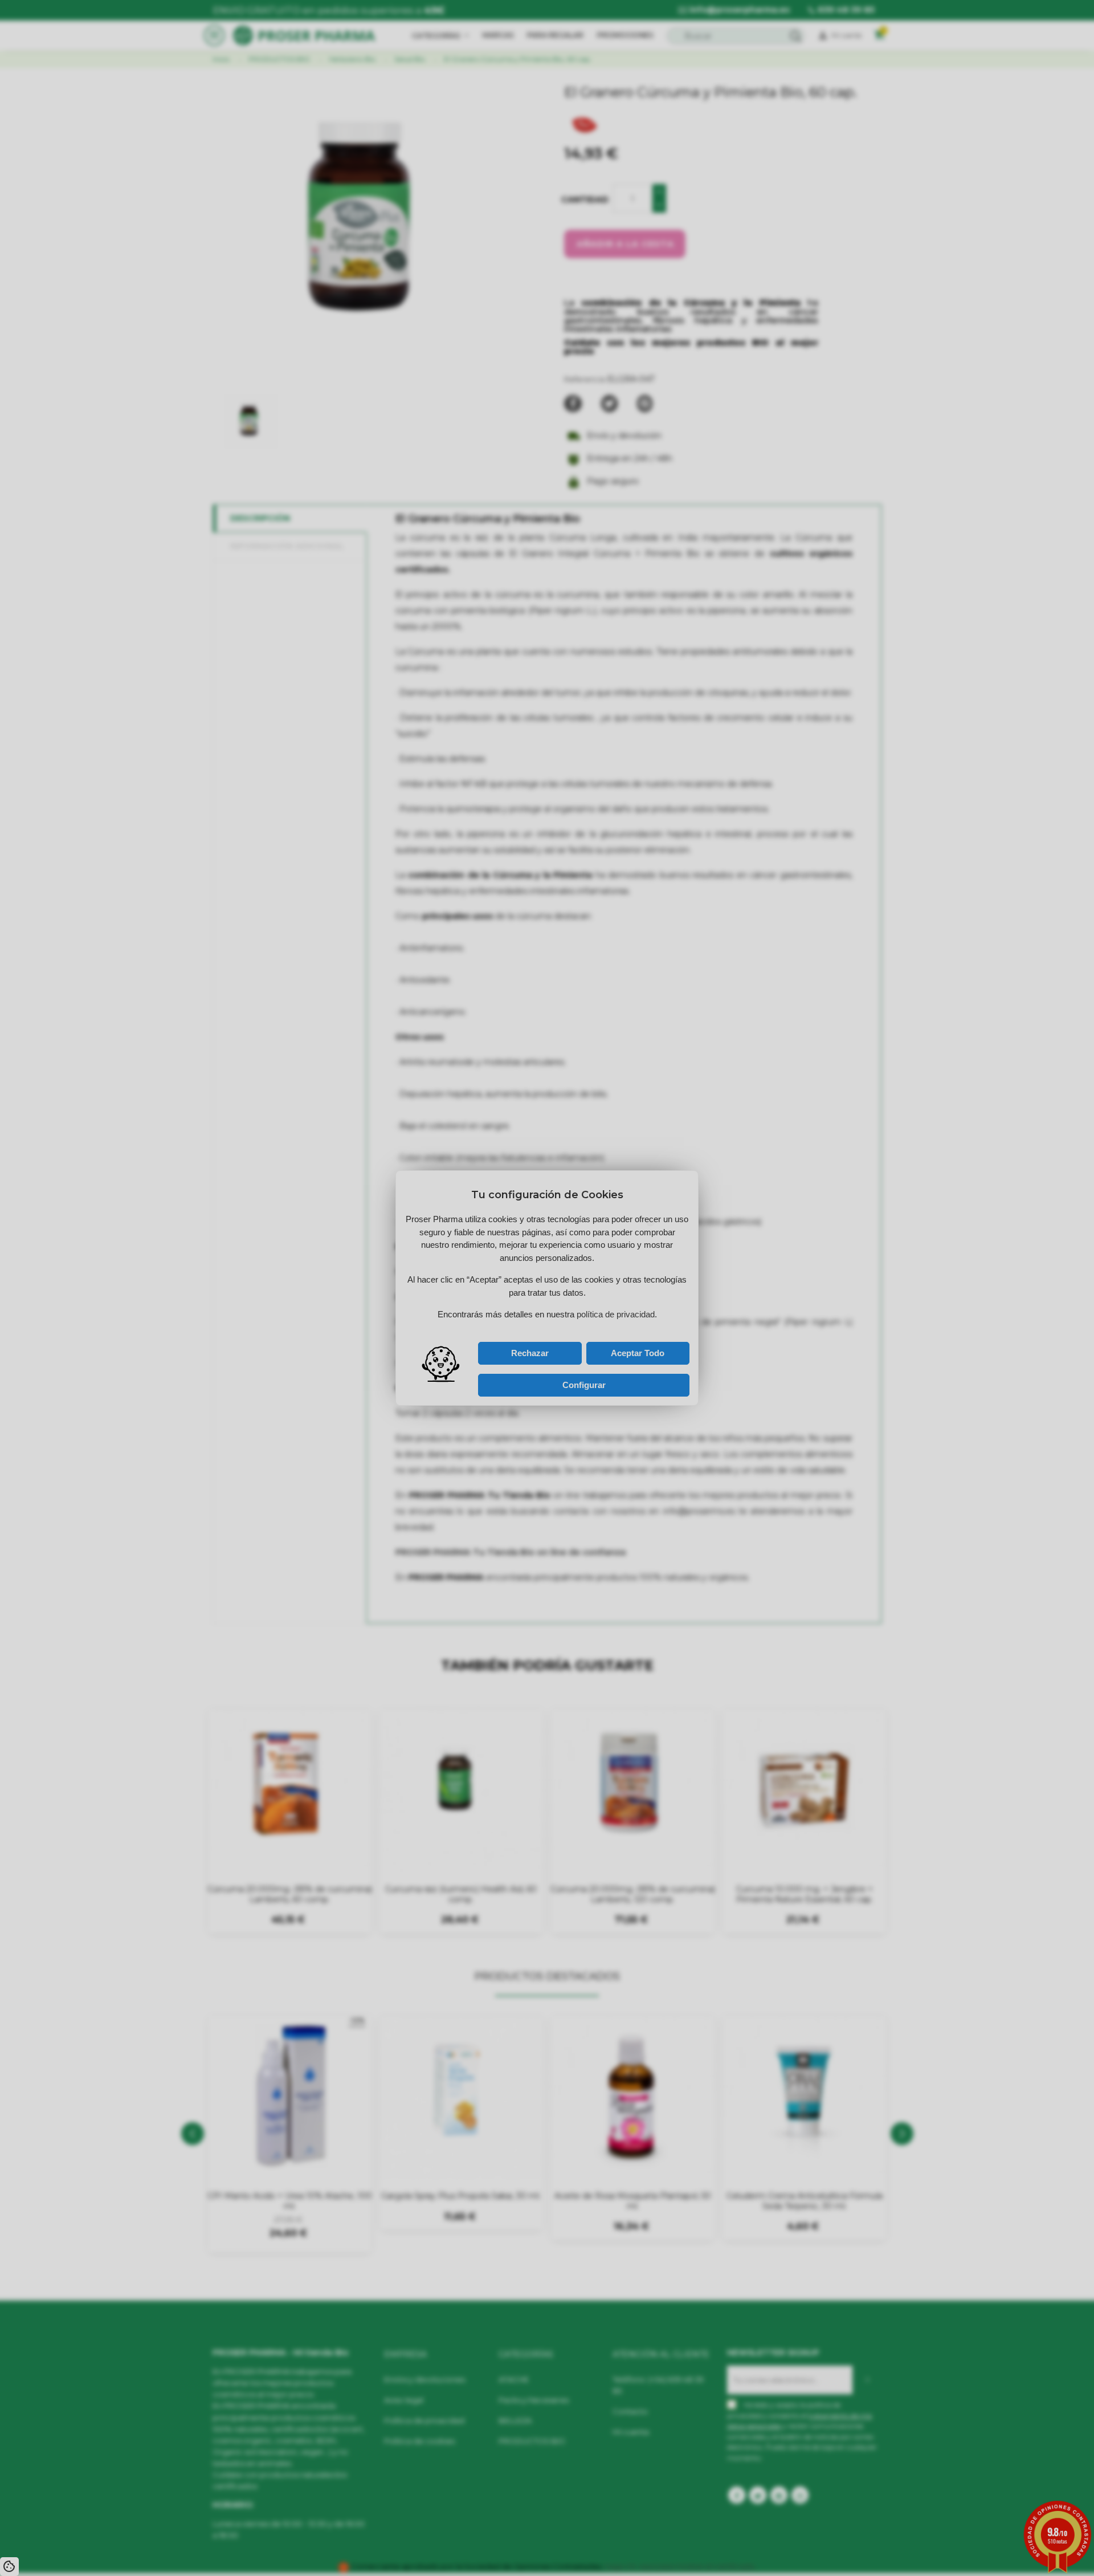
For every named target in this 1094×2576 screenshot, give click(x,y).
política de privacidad (520, 1326)
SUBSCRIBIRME (592, 1314)
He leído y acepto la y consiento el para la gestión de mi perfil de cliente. (536, 1329)
